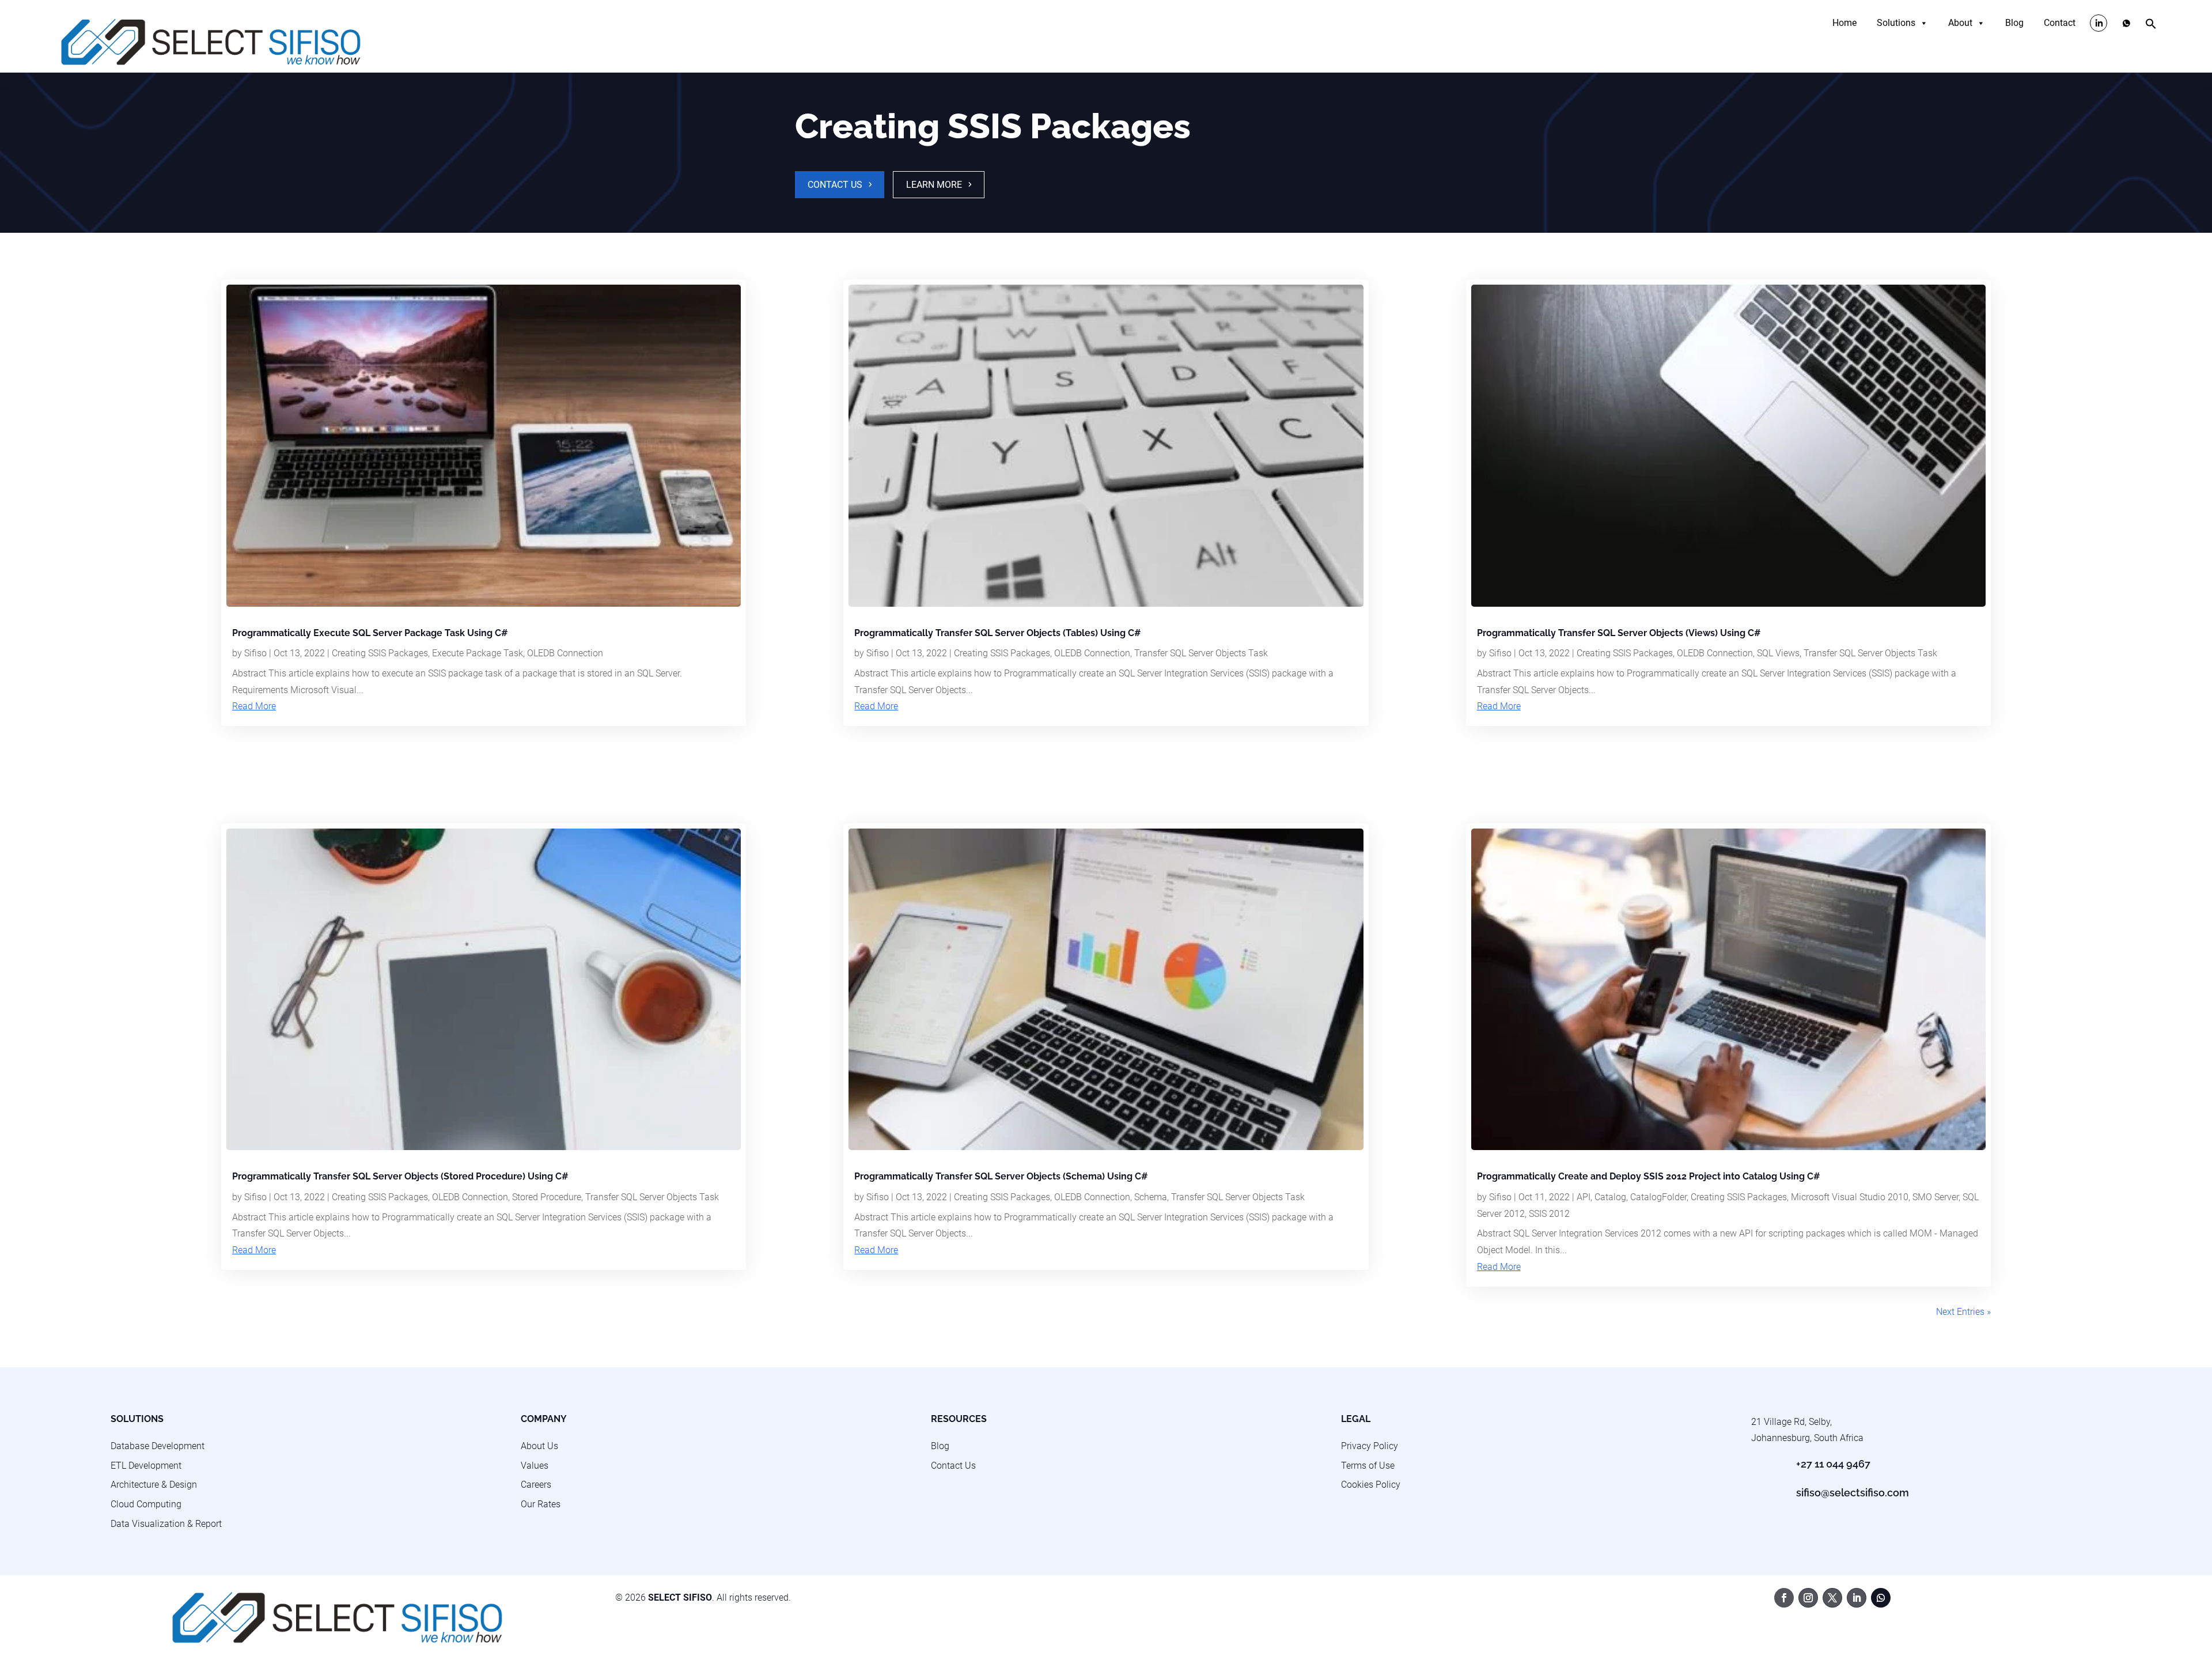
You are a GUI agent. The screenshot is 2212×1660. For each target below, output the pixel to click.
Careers (536, 1485)
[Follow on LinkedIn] (1857, 1598)
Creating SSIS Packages (380, 653)
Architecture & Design (154, 1485)
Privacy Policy (1370, 1446)
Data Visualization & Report (166, 1524)
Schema (1151, 1197)
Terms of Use (1368, 1466)
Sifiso (255, 653)
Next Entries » (1963, 1312)
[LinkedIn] (2099, 23)
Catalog (1610, 1197)
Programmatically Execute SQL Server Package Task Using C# (370, 633)
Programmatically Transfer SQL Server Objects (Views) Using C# (1619, 633)
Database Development (158, 1446)
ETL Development (146, 1466)
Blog (2014, 23)
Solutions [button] (1896, 23)
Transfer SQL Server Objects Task (652, 1197)
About (1960, 23)
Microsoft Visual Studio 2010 (1850, 1197)
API (1584, 1197)
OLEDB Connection (565, 653)
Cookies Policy (1371, 1485)
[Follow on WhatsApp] (1881, 1598)
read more (254, 706)
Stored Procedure (547, 1197)
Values (535, 1466)
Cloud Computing (146, 1504)
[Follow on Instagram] (1808, 1598)
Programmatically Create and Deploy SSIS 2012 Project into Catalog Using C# (1649, 1176)
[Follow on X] (1832, 1598)
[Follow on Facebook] (1784, 1598)
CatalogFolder (1658, 1197)
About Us (539, 1446)
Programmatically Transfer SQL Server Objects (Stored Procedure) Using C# (400, 1176)
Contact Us (835, 185)
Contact (2060, 23)
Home (1844, 23)
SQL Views (1778, 653)
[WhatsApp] (2126, 23)
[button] (2151, 27)
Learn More (934, 185)
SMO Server (1935, 1197)
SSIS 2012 (1549, 1214)
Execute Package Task (478, 653)
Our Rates (541, 1504)
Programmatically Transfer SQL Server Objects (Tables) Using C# (998, 633)
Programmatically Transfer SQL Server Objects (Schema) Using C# (1001, 1176)
